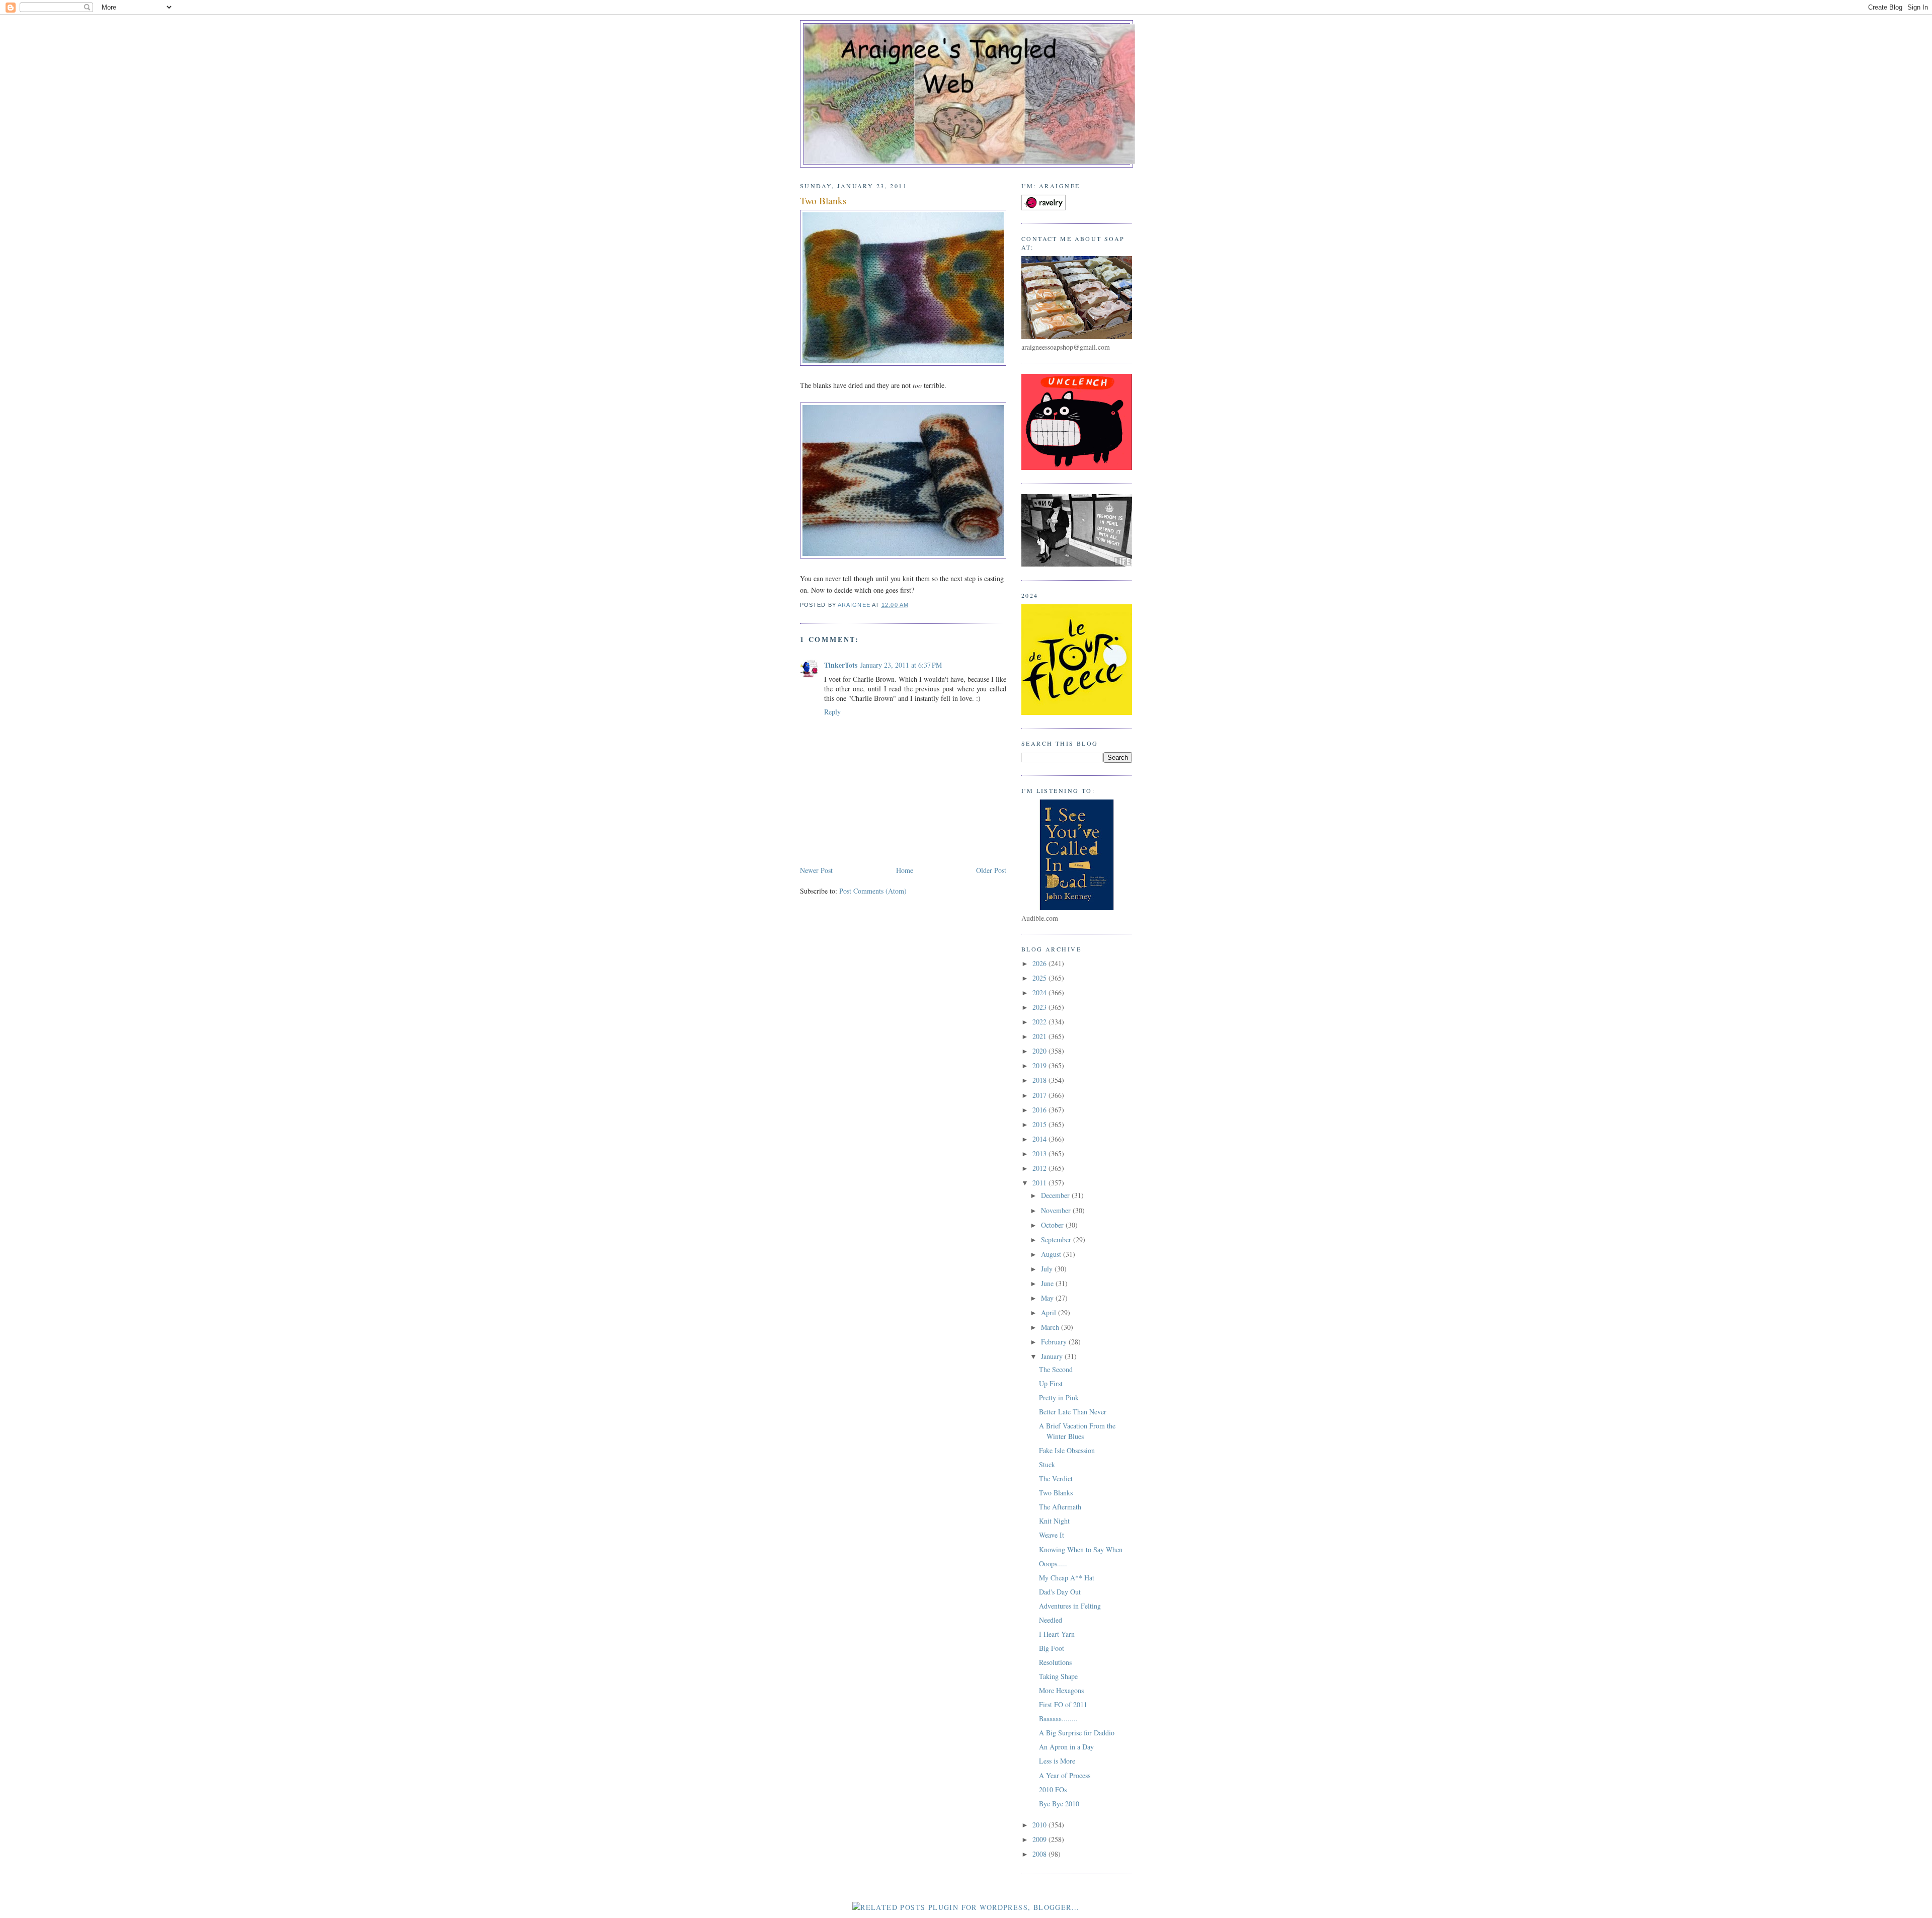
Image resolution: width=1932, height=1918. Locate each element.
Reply (832, 712)
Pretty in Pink (1059, 1397)
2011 (1040, 1183)
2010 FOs (1053, 1789)
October (1053, 1225)
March (1051, 1327)
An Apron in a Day (1066, 1747)
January (1053, 1356)
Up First (1051, 1383)
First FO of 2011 (1063, 1704)
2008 (1040, 1854)
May (1048, 1298)
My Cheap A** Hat (1067, 1578)
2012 (1040, 1168)
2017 (1040, 1095)
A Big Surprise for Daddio (1077, 1733)
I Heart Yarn (1057, 1634)
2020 (1040, 1051)
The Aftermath (1060, 1507)
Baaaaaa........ (1058, 1719)
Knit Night (1054, 1521)
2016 (1040, 1110)
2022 (1040, 1022)
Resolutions (1055, 1662)
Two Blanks (1056, 1493)
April (1050, 1312)
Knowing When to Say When (1081, 1549)
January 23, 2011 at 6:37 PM (901, 665)
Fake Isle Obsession (1067, 1450)
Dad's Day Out (1060, 1592)
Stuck (1047, 1464)
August (1052, 1254)
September (1057, 1240)
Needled (1051, 1620)
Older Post (991, 870)
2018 (1040, 1080)
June (1048, 1283)
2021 (1040, 1036)
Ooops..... (1053, 1564)
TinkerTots (841, 665)
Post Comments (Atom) (873, 891)
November (1057, 1210)
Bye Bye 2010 (1059, 1804)
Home (905, 870)
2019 (1040, 1065)
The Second (1056, 1369)
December (1056, 1195)
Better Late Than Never (1073, 1412)
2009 (1040, 1839)
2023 (1040, 1007)
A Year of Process (1065, 1775)
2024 (1040, 992)
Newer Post (816, 870)
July (1048, 1269)
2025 (1040, 978)
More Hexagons (1061, 1690)
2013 (1040, 1153)
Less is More (1057, 1761)
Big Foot (1052, 1648)
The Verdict (1056, 1479)
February (1055, 1342)
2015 (1040, 1124)
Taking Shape (1058, 1676)
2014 (1040, 1139)
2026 (1040, 963)
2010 (1040, 1825)
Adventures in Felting (1070, 1606)
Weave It (1052, 1535)
